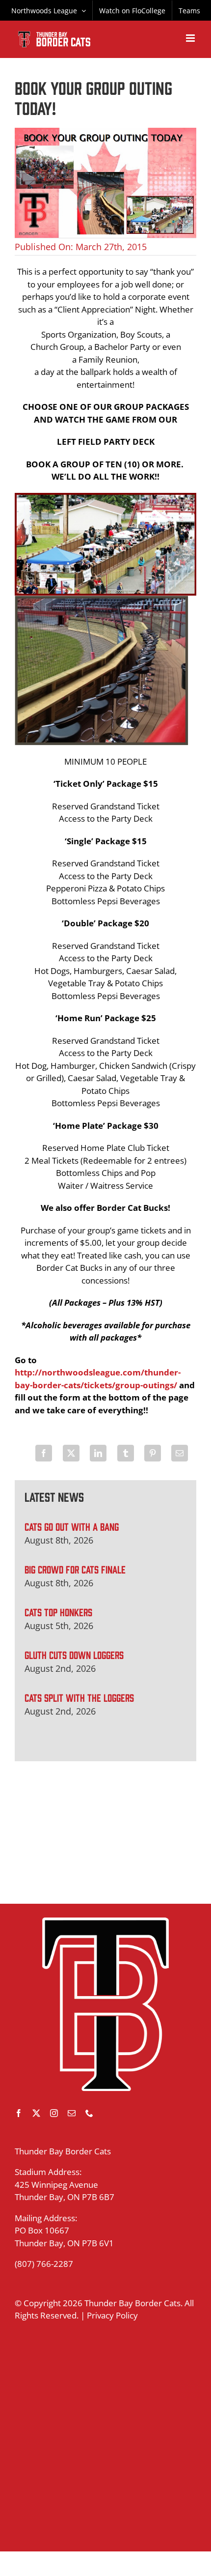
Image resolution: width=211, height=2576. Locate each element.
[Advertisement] (105, 1832)
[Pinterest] (153, 1453)
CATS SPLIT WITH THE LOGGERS (79, 1697)
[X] (71, 1453)
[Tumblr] (126, 1453)
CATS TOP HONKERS (58, 1612)
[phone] (89, 2113)
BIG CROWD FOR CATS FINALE (75, 1569)
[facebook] (19, 2113)
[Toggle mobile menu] (191, 38)
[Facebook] (44, 1453)
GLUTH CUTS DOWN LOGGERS (74, 1654)
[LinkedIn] (98, 1453)
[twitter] (36, 2113)
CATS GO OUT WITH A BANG (72, 1526)
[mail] (72, 2113)
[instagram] (54, 2113)
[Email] (180, 1453)
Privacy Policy (112, 2315)
